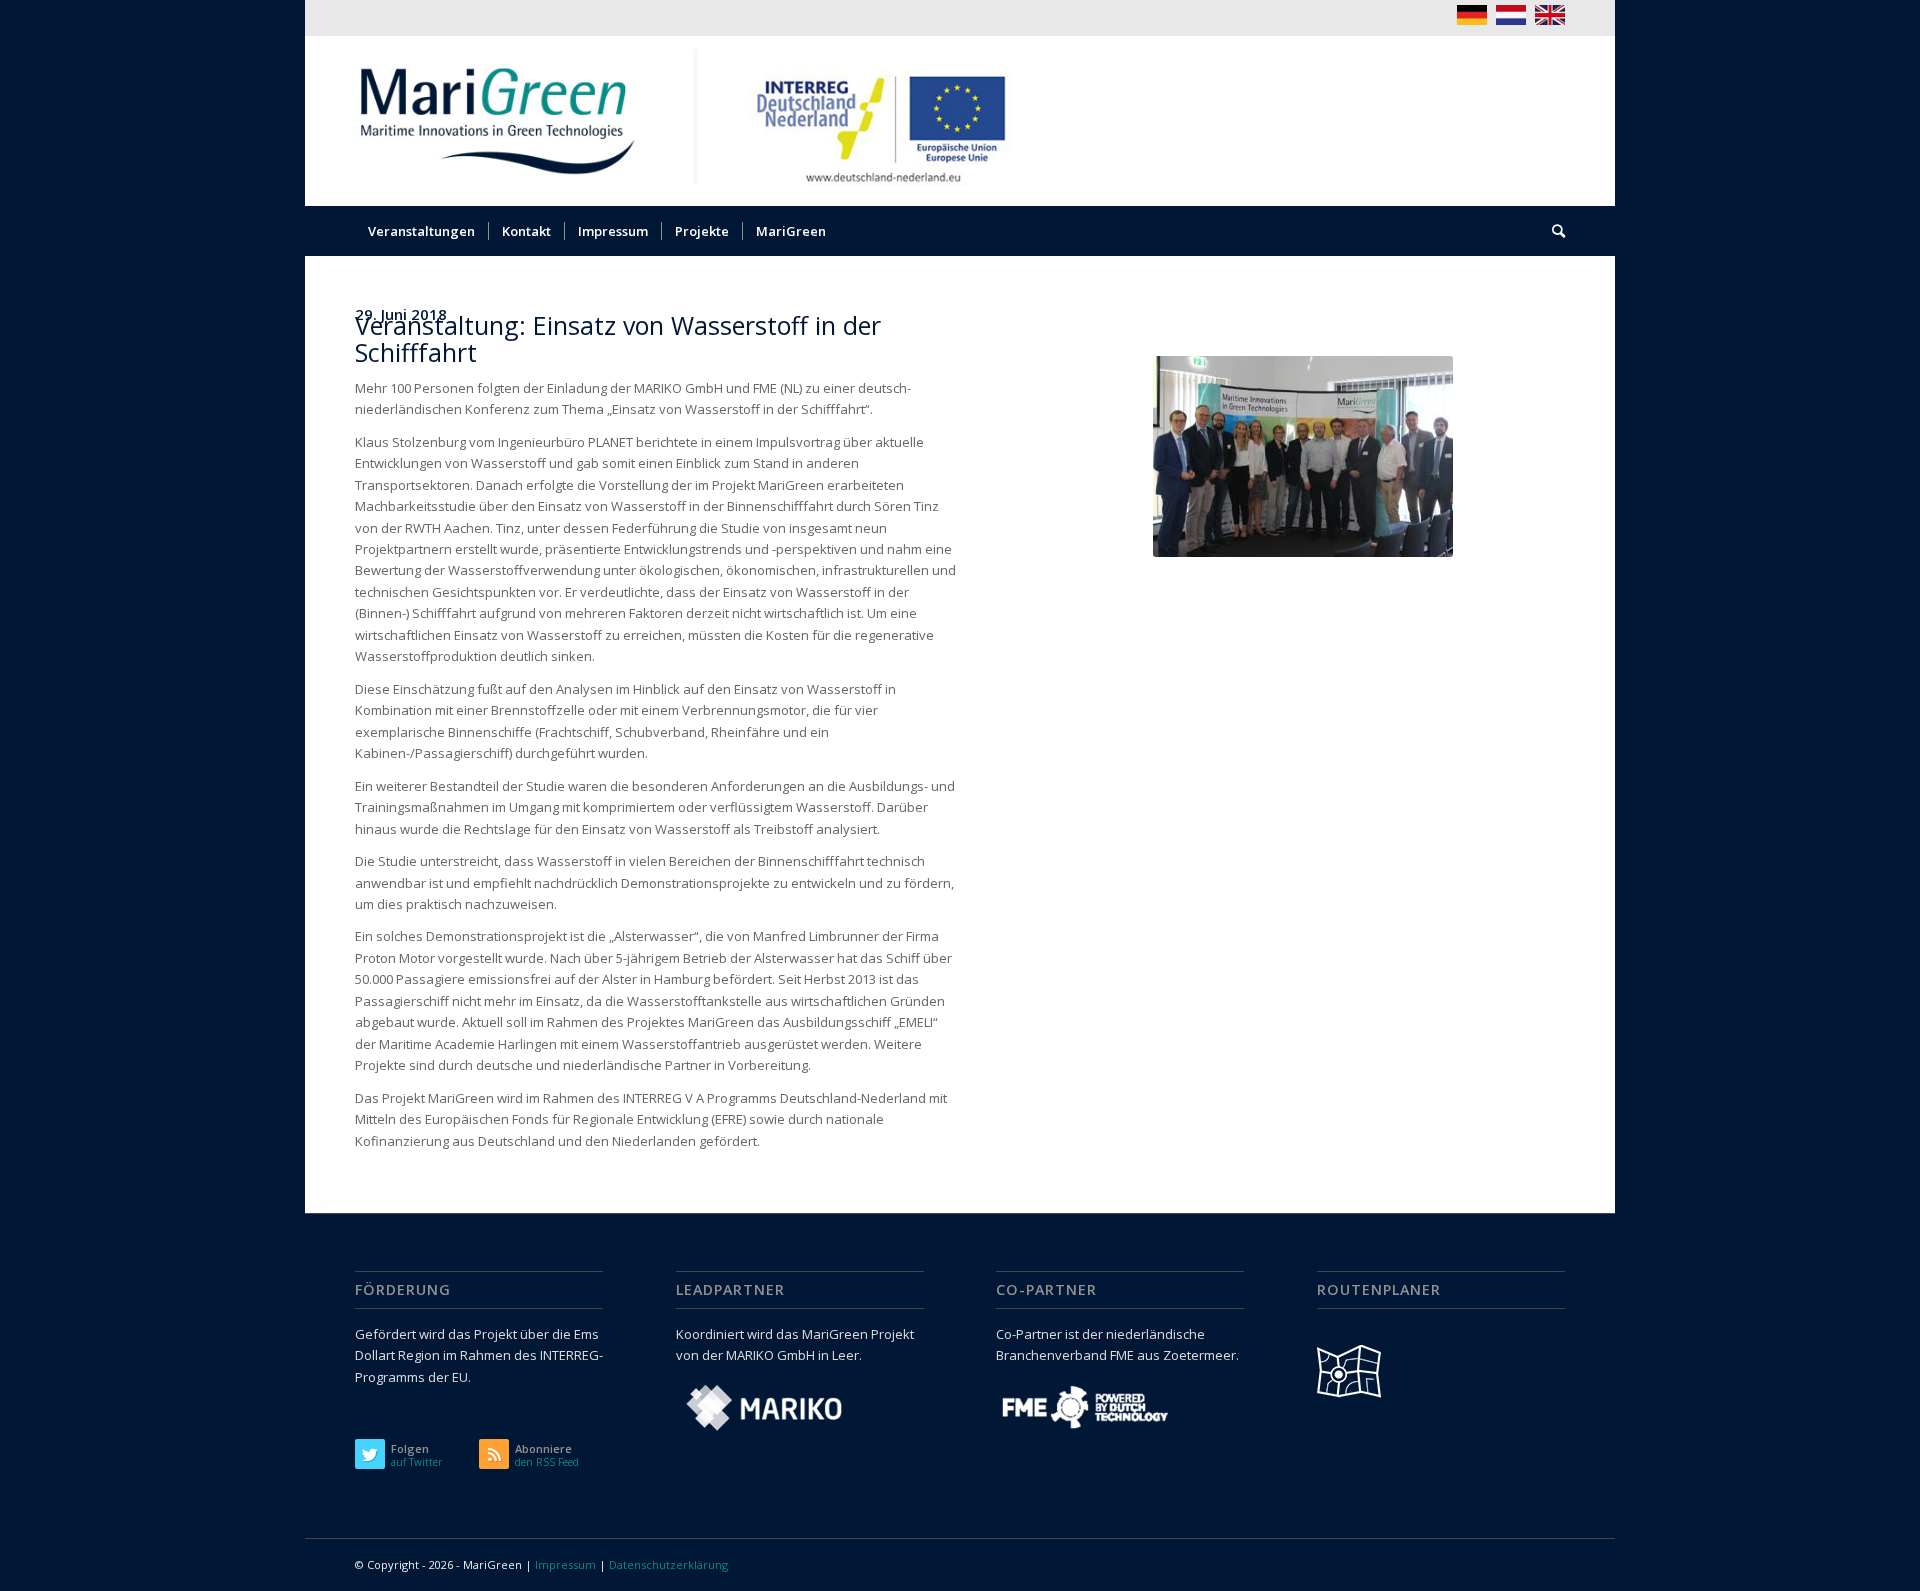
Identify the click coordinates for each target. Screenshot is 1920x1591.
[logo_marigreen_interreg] (696, 121)
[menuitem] (421, 231)
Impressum (565, 1564)
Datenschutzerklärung (668, 1564)
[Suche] (1552, 231)
